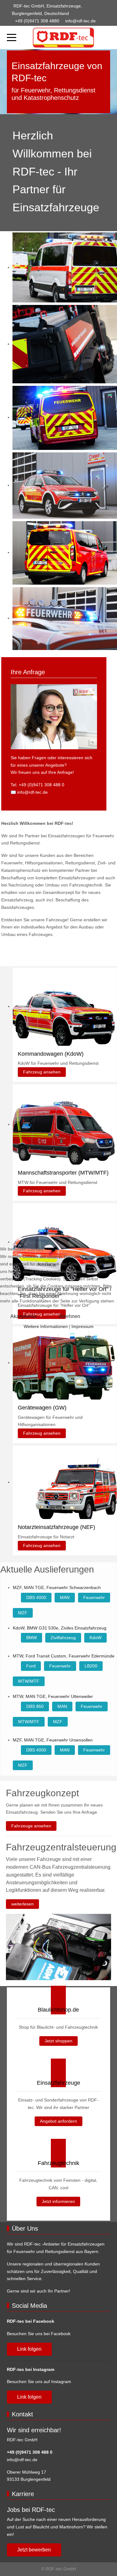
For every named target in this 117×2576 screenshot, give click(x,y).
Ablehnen (69, 1316)
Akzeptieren (24, 1316)
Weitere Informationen (46, 1326)
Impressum (83, 1326)
